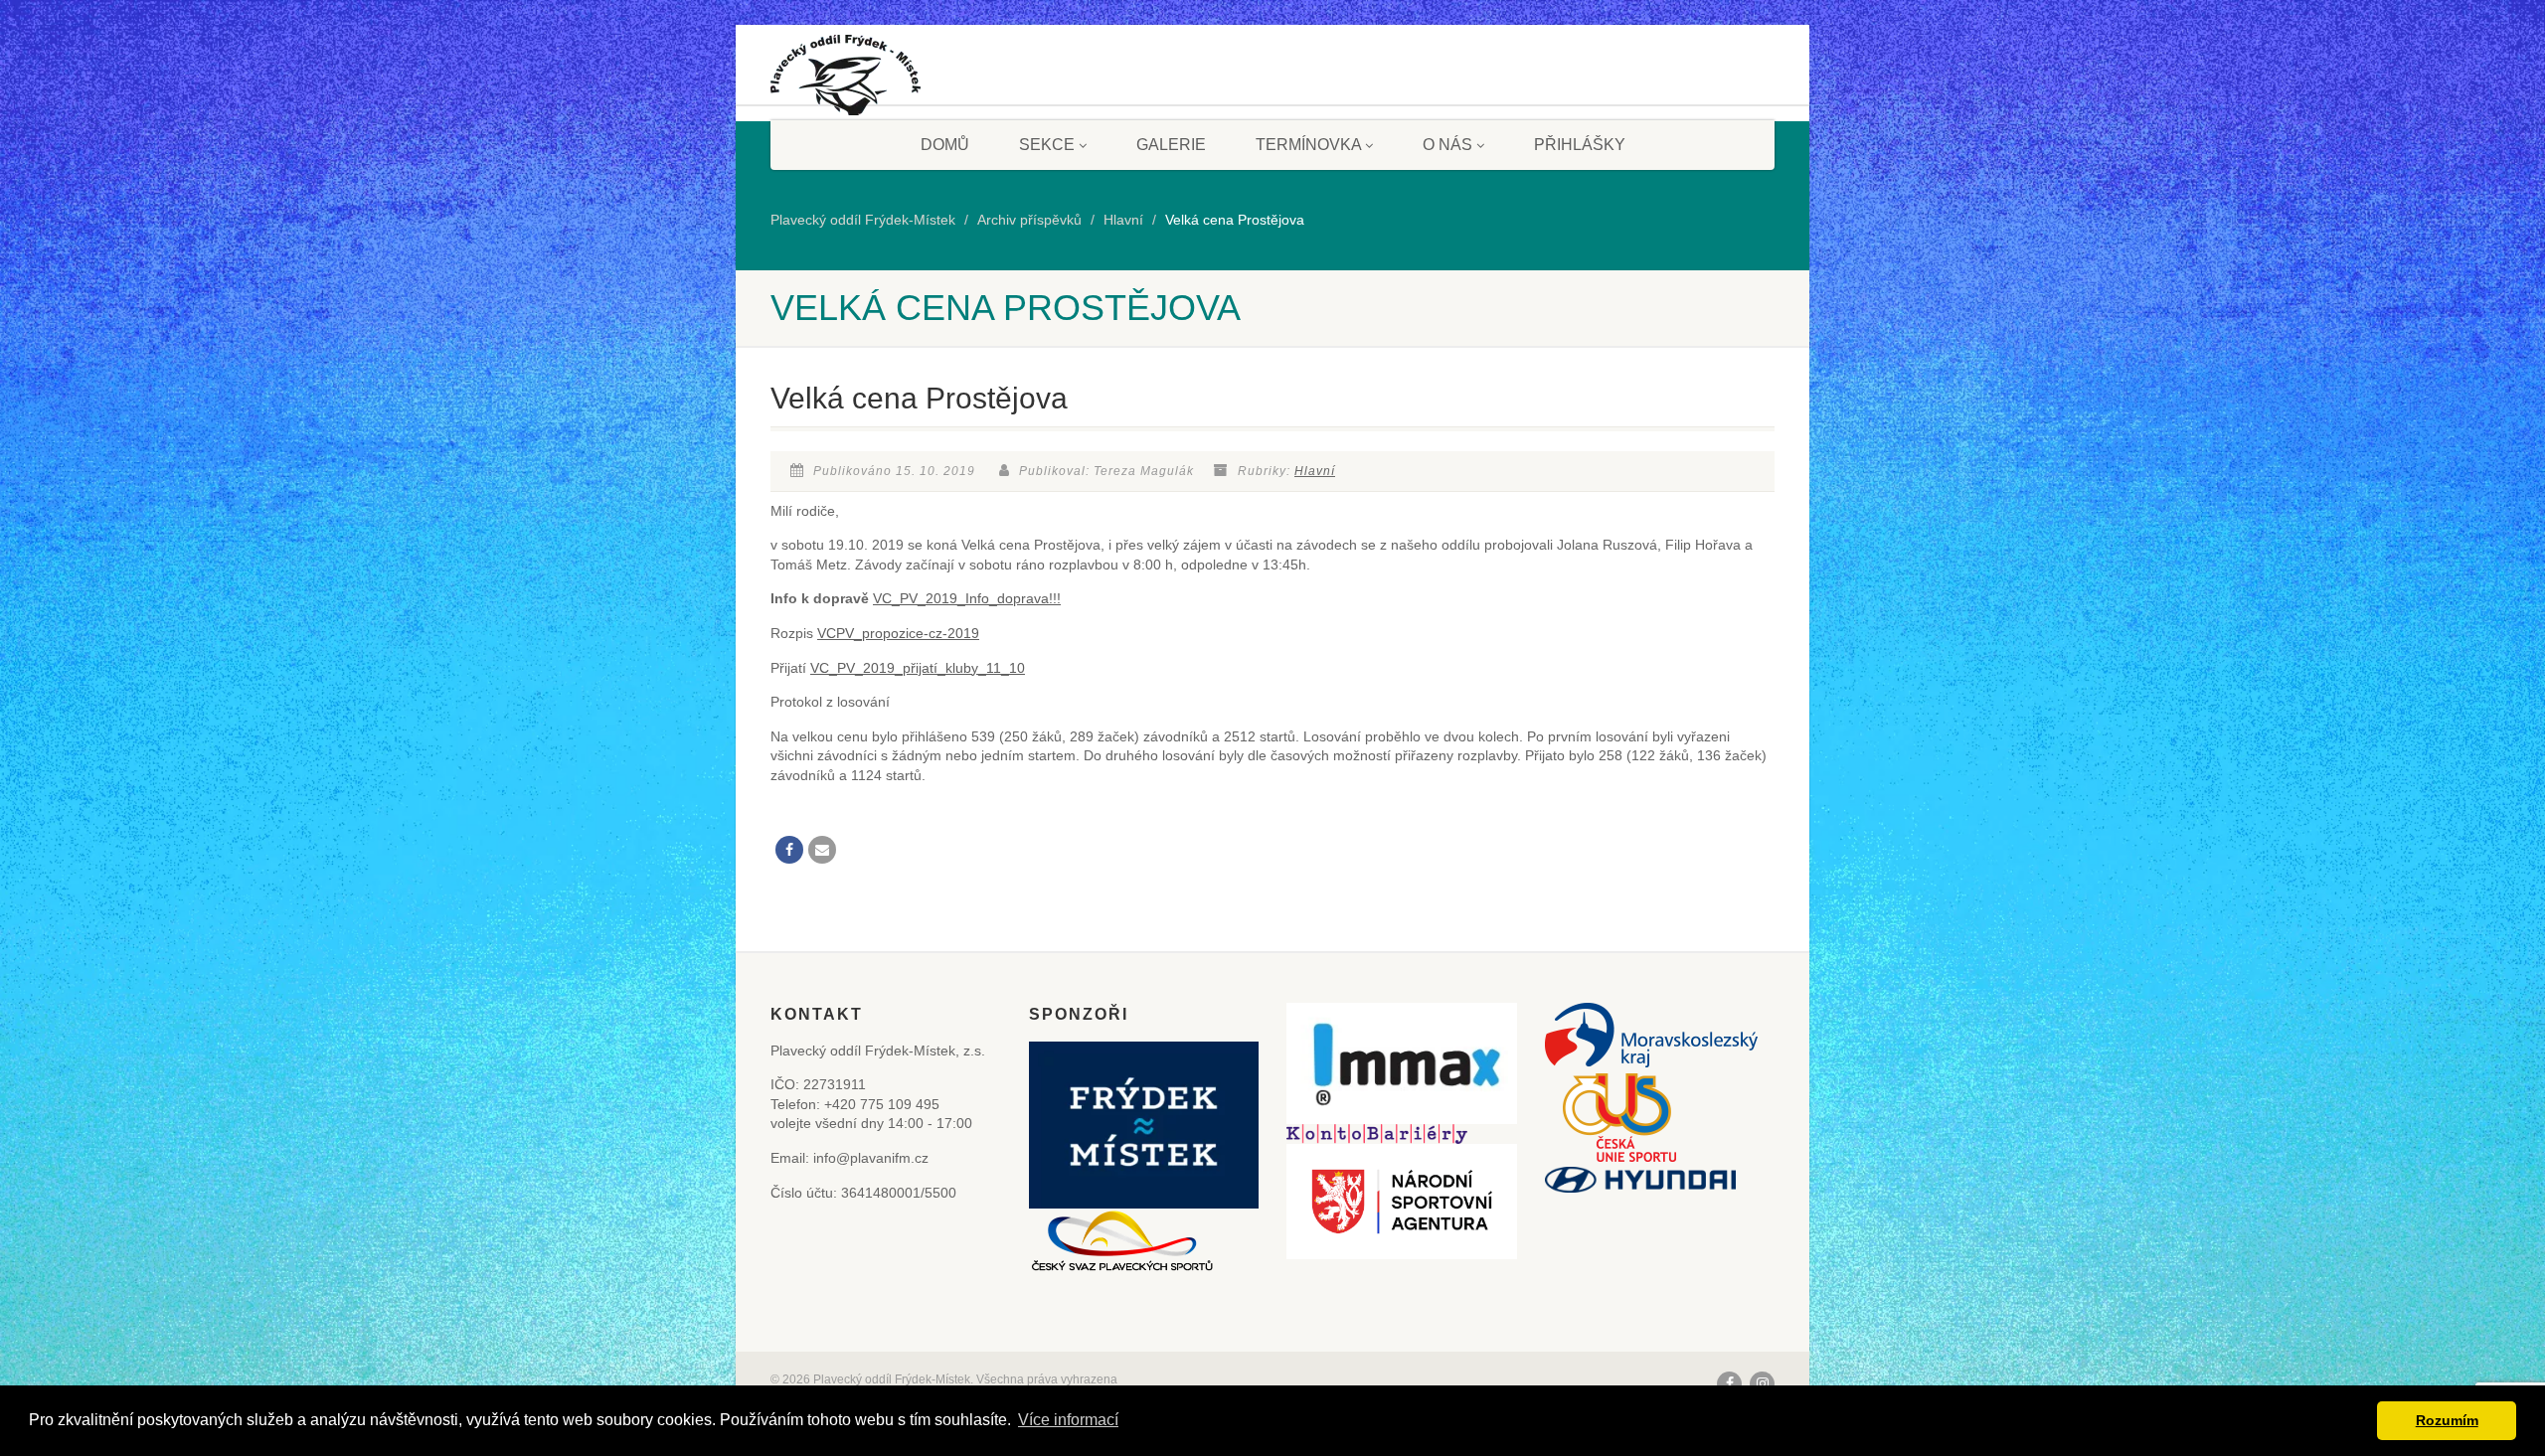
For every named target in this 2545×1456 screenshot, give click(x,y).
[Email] (822, 850)
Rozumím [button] (2447, 1420)
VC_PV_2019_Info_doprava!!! (967, 598)
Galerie (1171, 145)
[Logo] (846, 82)
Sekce (1047, 145)
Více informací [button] (1068, 1420)
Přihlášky (1580, 145)
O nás (1447, 145)
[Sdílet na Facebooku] (789, 850)
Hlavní (1315, 471)
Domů (945, 145)
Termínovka (1308, 145)
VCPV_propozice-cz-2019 (898, 633)
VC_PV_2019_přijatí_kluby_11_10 (918, 668)
